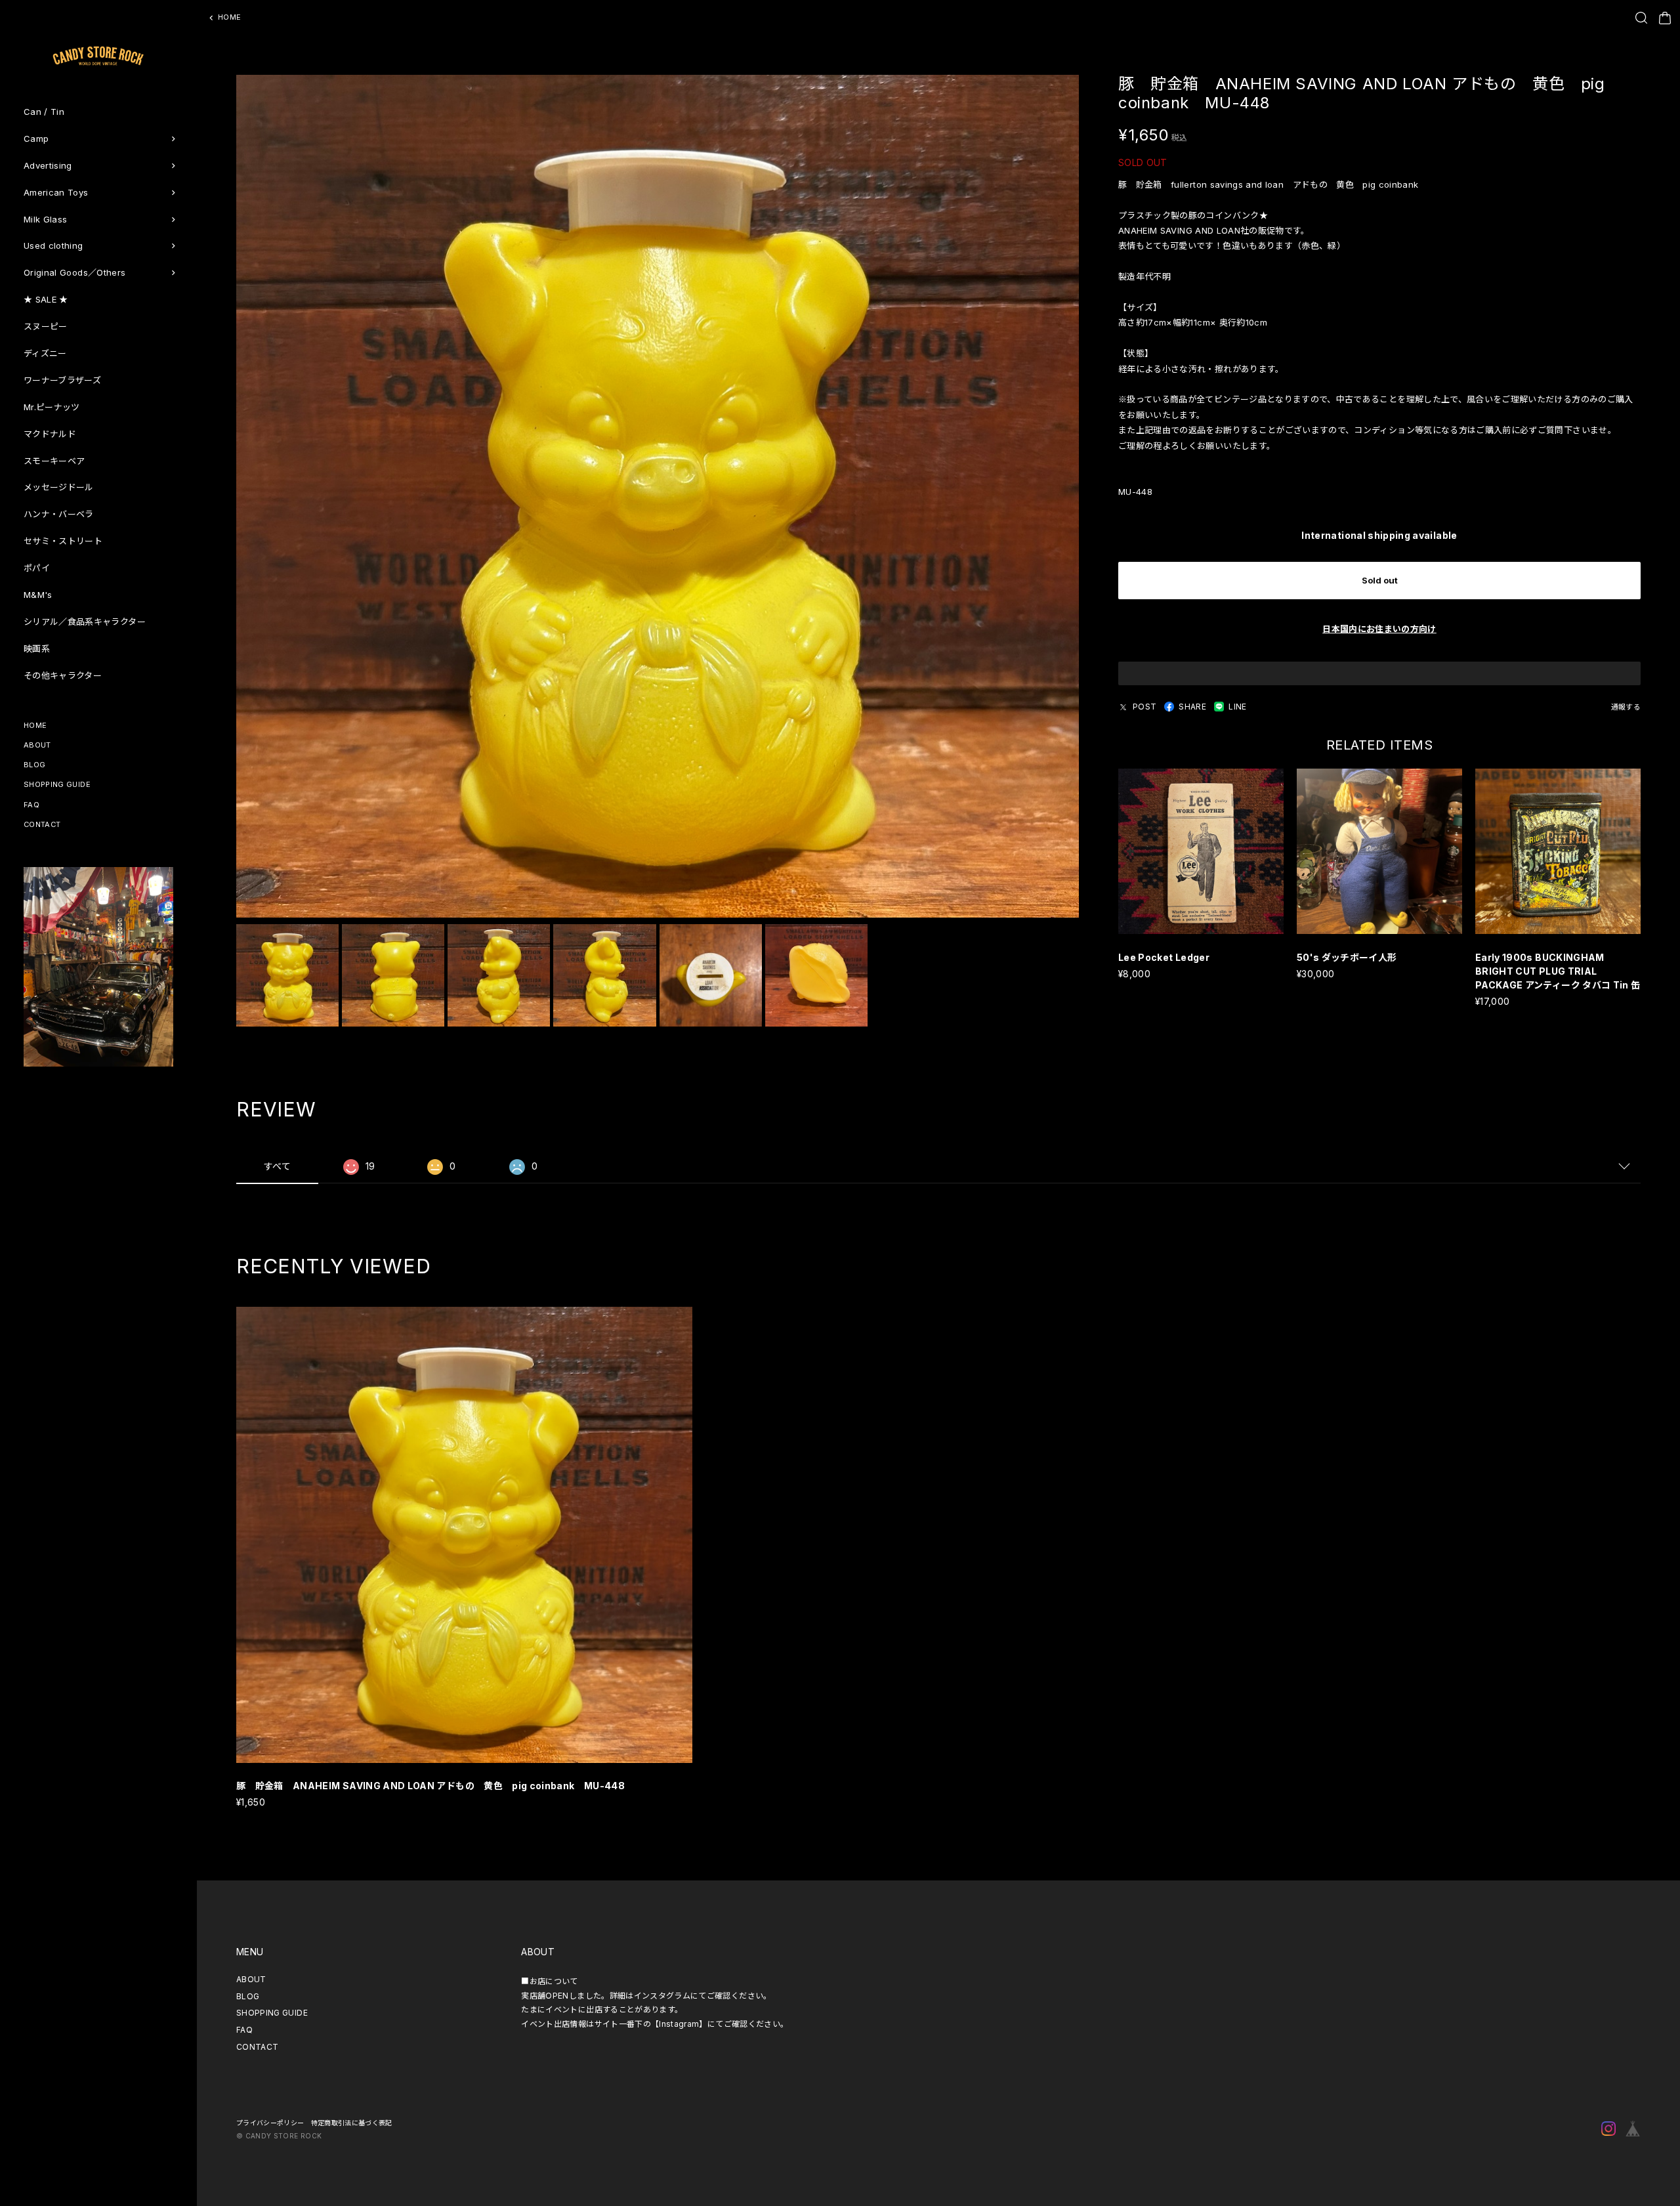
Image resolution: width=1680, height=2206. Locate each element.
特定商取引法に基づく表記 (352, 2123)
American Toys (56, 192)
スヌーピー (46, 326)
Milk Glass (46, 219)
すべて (277, 1166)
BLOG (34, 765)
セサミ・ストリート (63, 541)
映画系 (37, 648)
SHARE (1192, 707)
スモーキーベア (54, 461)
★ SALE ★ (46, 299)
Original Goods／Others (74, 272)
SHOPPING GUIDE (57, 784)
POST (1144, 707)
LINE (1237, 707)
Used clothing (53, 245)
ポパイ (37, 568)
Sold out (1380, 580)
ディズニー (45, 353)
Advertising (48, 165)
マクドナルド (50, 434)
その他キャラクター (63, 675)
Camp (36, 138)
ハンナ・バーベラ (59, 514)
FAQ (31, 805)
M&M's (38, 595)
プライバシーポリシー (270, 2123)
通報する (1626, 707)
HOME (35, 725)
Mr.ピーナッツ (52, 407)
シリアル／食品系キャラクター (85, 622)
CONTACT (42, 824)
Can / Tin (44, 112)
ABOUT (37, 745)
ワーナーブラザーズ (62, 380)
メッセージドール (59, 487)
